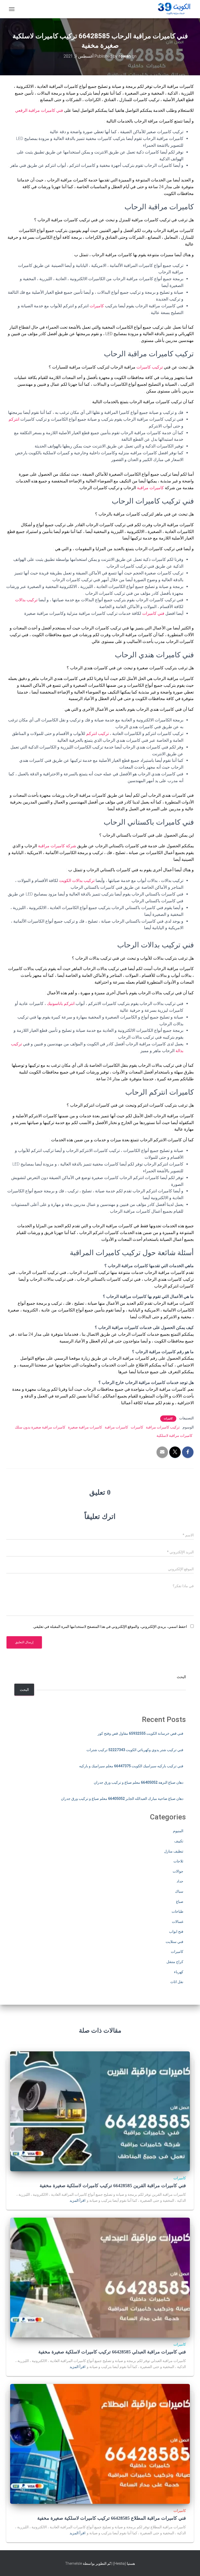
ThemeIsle (74, 2563)
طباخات (177, 1911)
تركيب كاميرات (150, 367)
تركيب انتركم (98, 734)
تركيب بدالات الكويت (77, 881)
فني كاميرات (153, 613)
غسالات (178, 1922)
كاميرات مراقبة (150, 488)
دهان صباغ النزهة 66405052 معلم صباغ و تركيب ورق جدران (139, 1782)
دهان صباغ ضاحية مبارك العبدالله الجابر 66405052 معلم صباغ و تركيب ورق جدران (122, 1799)
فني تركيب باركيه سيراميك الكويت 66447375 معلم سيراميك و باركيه (131, 1766)
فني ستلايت (174, 1942)
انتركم (14, 419)
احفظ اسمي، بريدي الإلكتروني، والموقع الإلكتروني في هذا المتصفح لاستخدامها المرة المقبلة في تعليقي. (110, 1627)
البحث (181, 1677)
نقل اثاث (177, 1982)
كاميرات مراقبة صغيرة (85, 1427)
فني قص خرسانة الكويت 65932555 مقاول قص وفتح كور (140, 1733)
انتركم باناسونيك (61, 1004)
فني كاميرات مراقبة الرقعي (40, 110)
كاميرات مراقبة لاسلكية (174, 1436)
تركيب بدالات (26, 600)
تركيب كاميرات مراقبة (163, 1427)
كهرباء (179, 1972)
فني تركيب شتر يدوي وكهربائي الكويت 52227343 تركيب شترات (135, 1750)
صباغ (180, 1902)
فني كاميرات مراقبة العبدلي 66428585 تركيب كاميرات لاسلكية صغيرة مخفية (112, 2352)
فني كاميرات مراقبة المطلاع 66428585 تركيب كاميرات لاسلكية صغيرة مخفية (112, 2518)
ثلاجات (178, 1861)
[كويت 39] (173, 9)
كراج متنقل (175, 1962)
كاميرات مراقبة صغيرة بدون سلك (40, 1427)
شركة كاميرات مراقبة (57, 846)
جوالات (178, 1871)
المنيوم (178, 1831)
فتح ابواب (176, 1931)
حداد (180, 1881)
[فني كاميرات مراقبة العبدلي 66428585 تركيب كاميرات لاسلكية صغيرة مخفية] (100, 2277)
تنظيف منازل (174, 1851)
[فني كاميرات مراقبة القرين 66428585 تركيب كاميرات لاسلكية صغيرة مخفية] (100, 2111)
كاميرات (97, 306)
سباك (179, 1891)
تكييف (179, 1841)
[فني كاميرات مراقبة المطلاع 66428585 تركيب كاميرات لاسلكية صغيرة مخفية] (100, 2444)
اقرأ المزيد (77, 2200)
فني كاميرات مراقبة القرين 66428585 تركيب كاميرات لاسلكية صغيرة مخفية (113, 2186)
